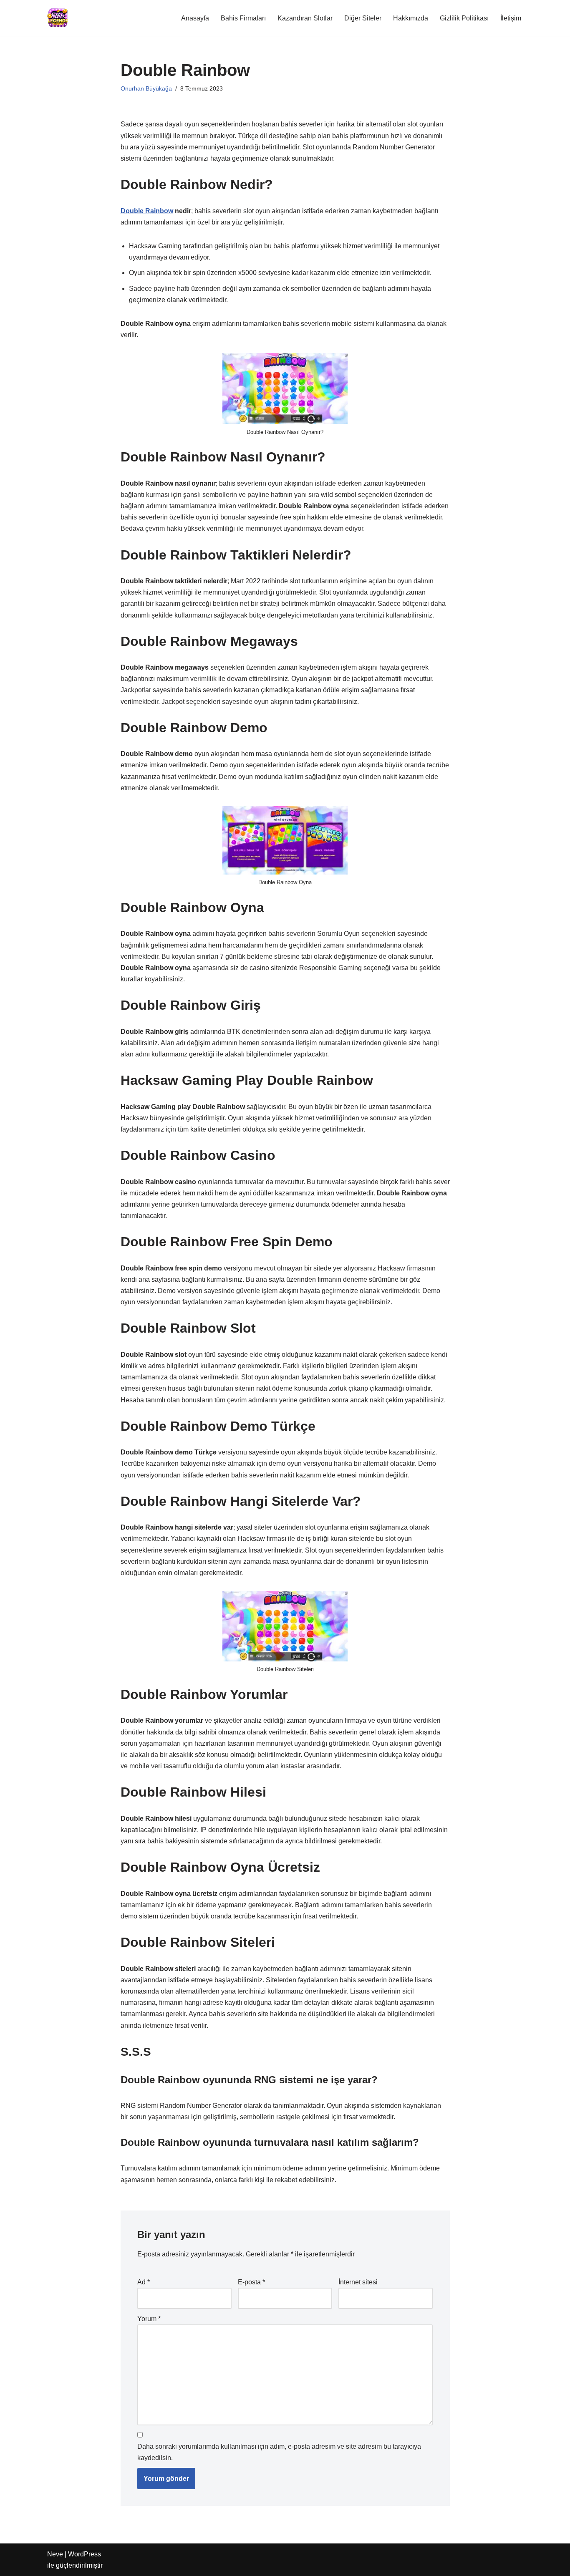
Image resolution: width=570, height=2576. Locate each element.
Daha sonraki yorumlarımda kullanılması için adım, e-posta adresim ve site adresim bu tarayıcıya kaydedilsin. (279, 2452)
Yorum (149, 2319)
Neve (55, 2554)
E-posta (251, 2282)
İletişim (511, 18)
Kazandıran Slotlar (305, 18)
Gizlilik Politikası (464, 18)
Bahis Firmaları (243, 18)
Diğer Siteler (363, 18)
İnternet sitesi (358, 2282)
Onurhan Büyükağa (146, 88)
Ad (144, 2282)
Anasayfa (195, 18)
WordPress (84, 2554)
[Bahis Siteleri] (58, 18)
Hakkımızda (411, 18)
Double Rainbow (147, 211)
